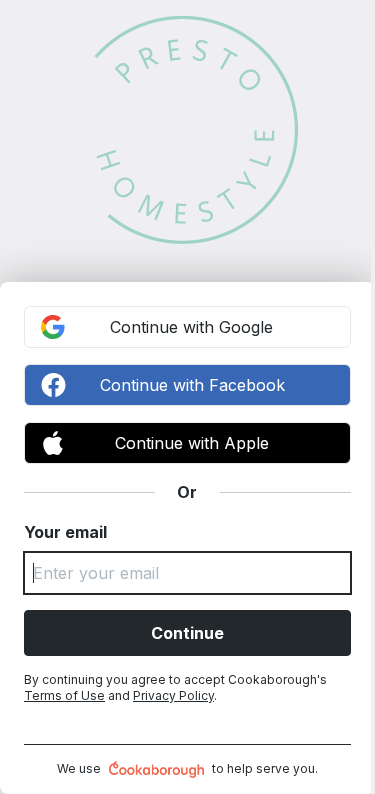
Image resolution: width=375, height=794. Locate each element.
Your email (65, 532)
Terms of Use (64, 695)
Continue (187, 633)
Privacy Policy (173, 695)
